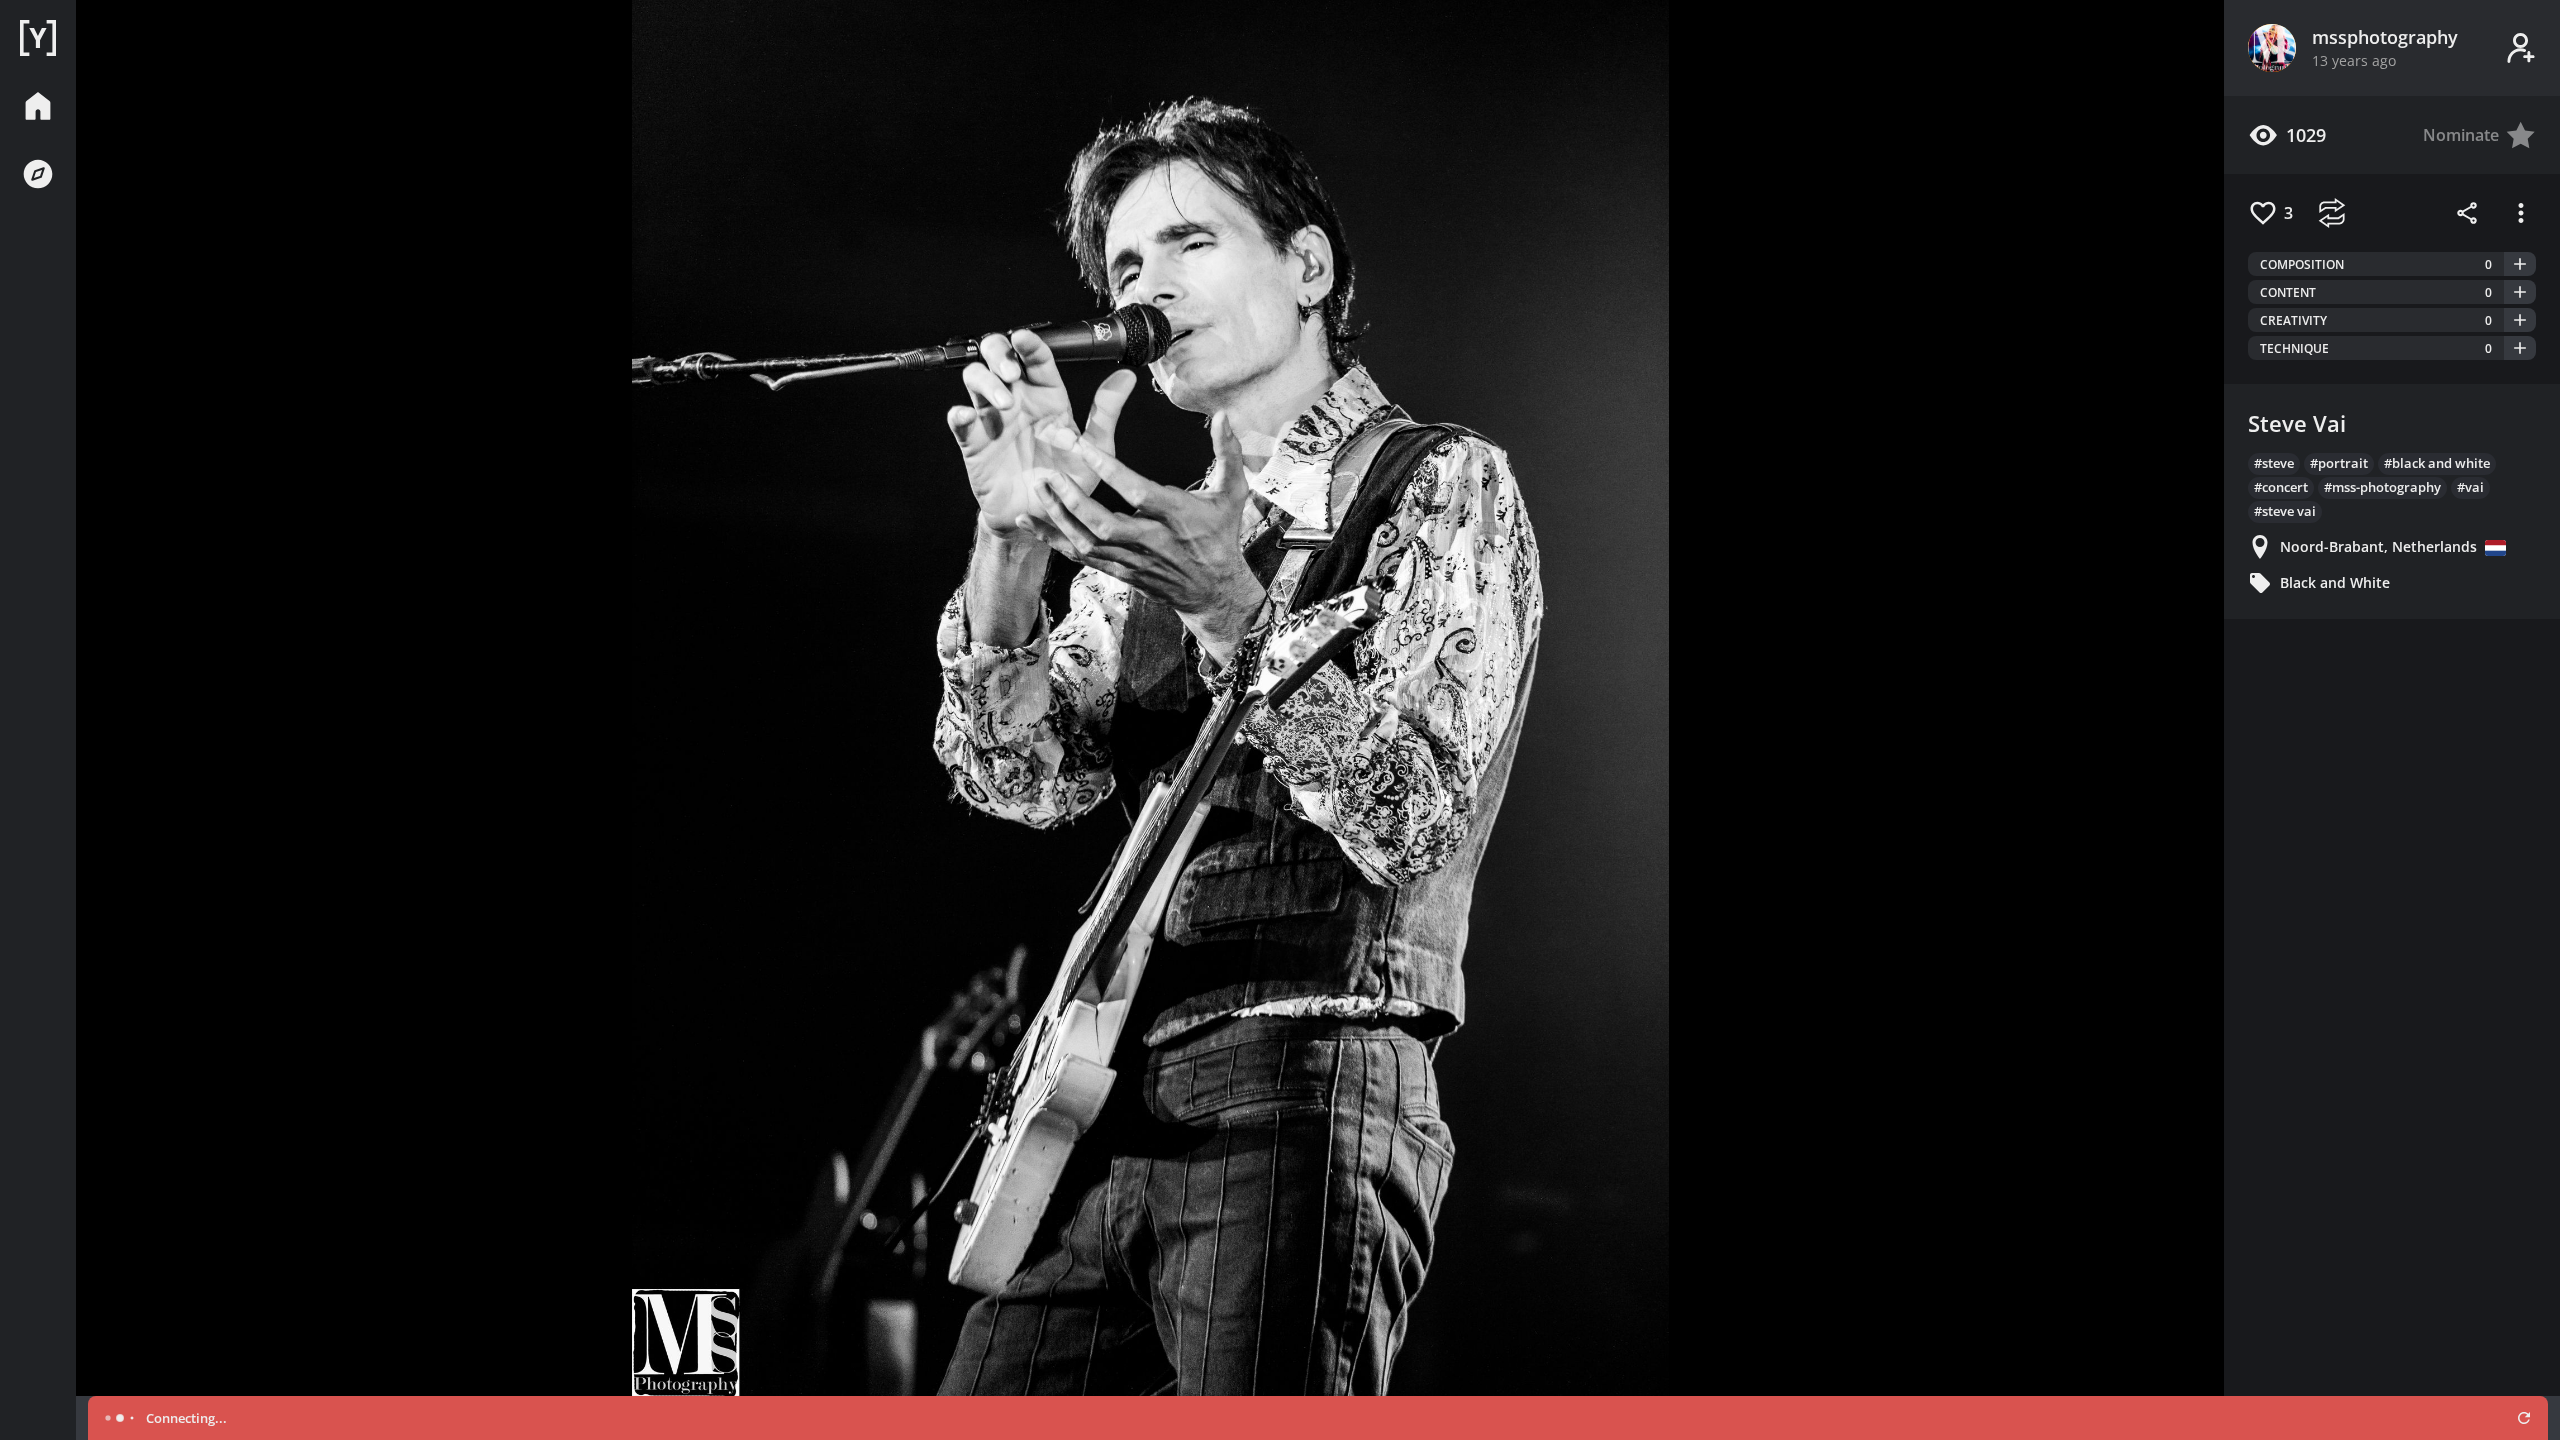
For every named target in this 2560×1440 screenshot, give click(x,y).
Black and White (2335, 582)
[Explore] (38, 174)
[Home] (38, 38)
